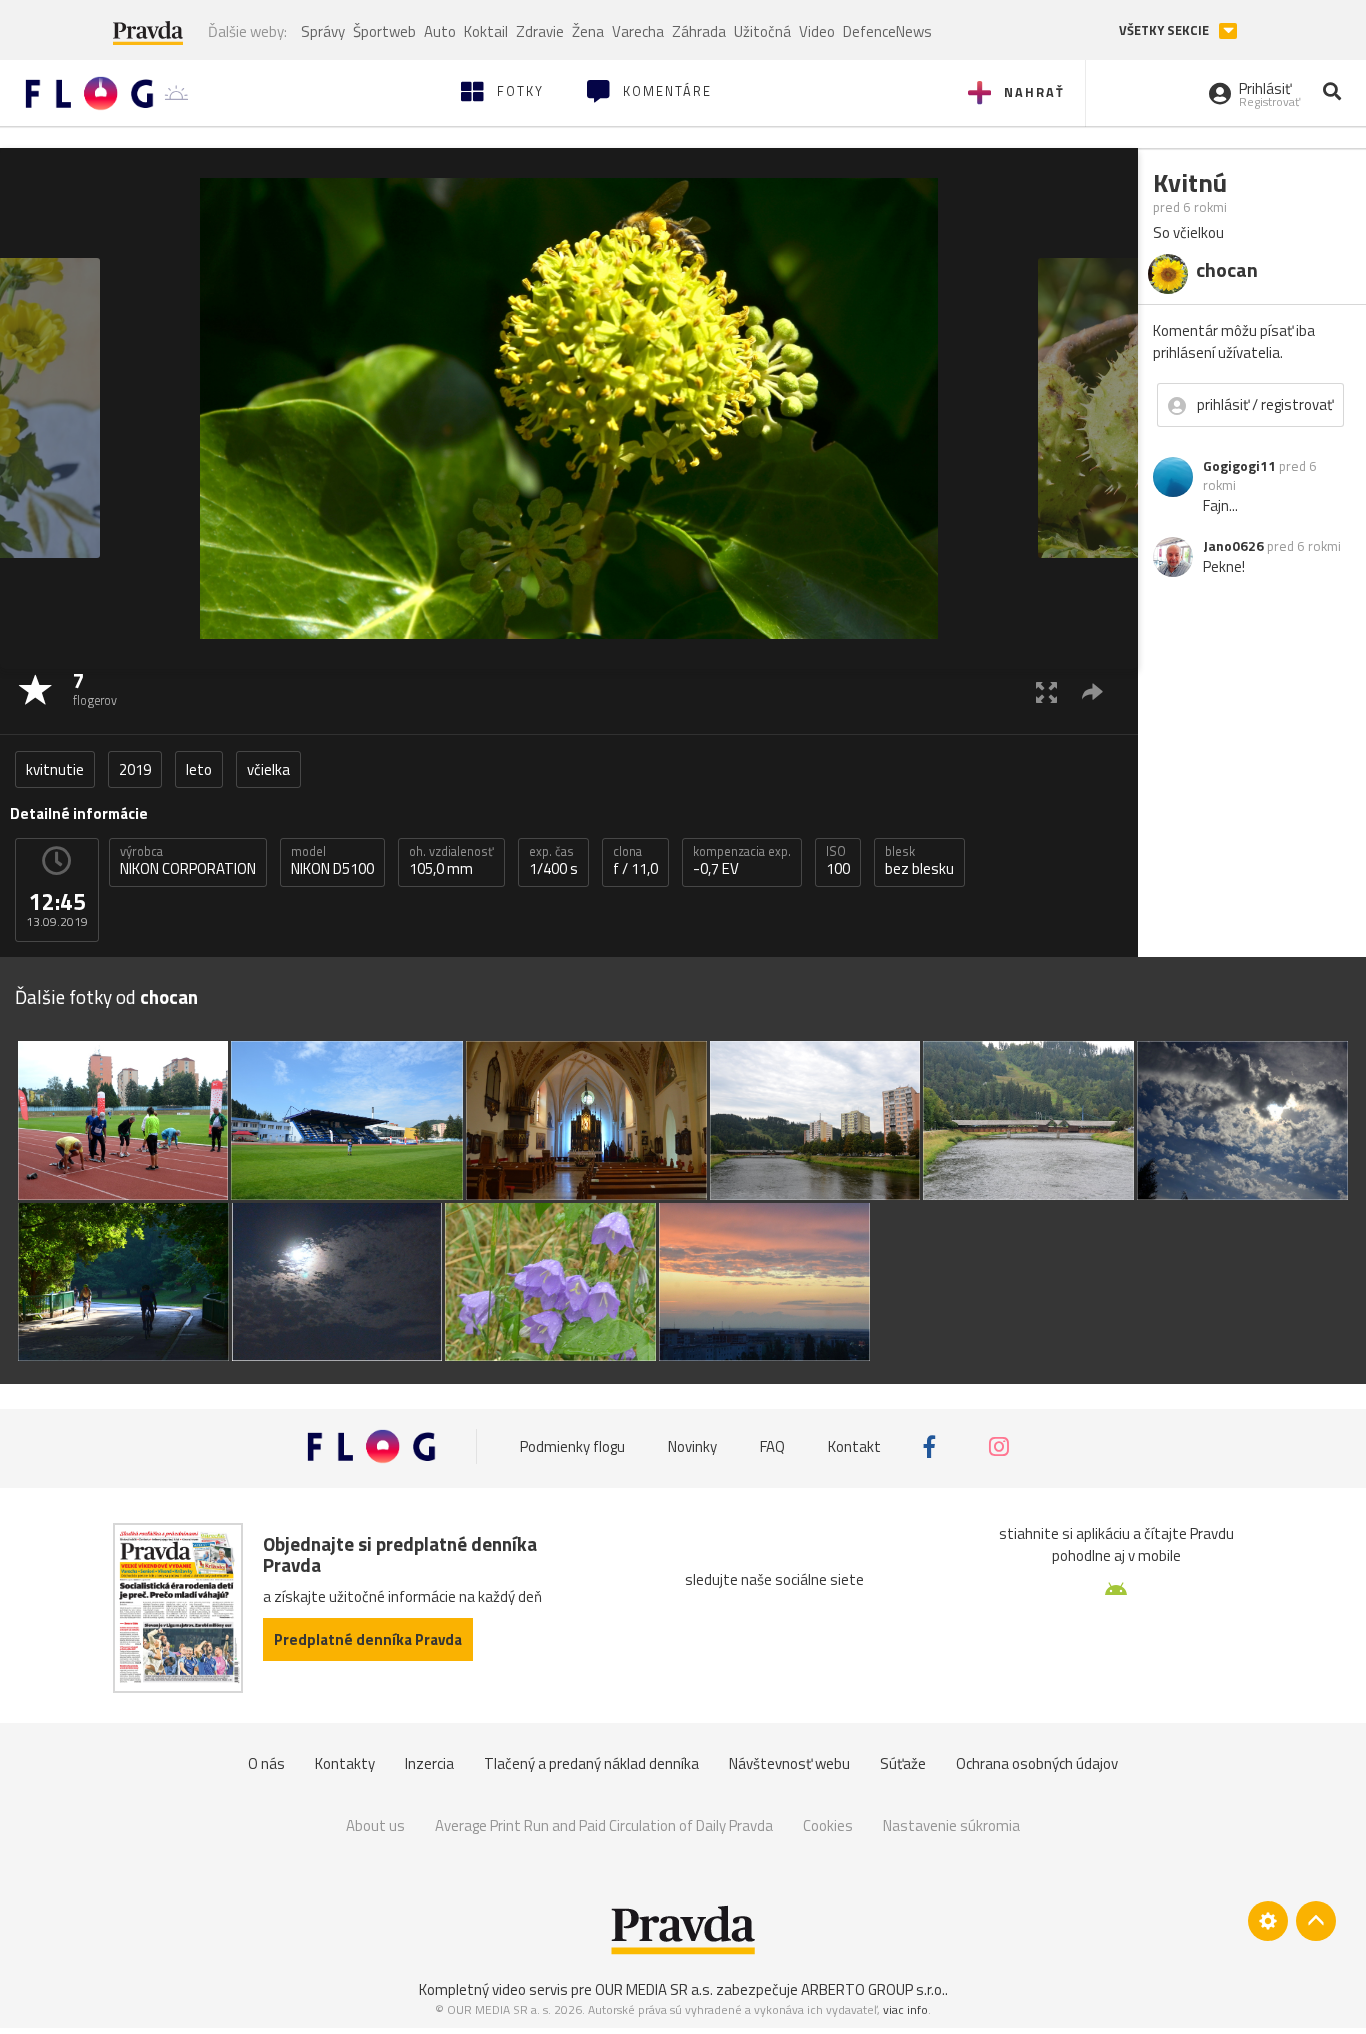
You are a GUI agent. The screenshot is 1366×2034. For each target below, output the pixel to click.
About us (375, 1825)
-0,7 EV (742, 861)
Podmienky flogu (572, 1446)
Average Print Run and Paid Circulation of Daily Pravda (604, 1825)
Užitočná (762, 31)
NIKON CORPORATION (188, 861)
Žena (588, 31)
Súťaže (903, 1763)
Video (817, 31)
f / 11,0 (635, 861)
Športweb (384, 31)
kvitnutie (55, 769)
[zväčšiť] (1046, 691)
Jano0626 (1233, 546)
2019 (135, 769)
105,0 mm (451, 861)
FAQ (772, 1446)
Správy (323, 31)
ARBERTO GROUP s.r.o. (873, 1989)
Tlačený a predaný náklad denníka (591, 1763)
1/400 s (553, 861)
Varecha (638, 31)
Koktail (486, 31)
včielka (268, 769)
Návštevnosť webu (789, 1763)
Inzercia (429, 1763)
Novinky (692, 1446)
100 (838, 861)
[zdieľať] (1092, 691)
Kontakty (345, 1763)
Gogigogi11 (1239, 466)
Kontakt (854, 1446)
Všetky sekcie (1165, 30)
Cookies (828, 1825)
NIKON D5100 (332, 861)
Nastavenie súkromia (951, 1825)
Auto (440, 31)
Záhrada (699, 31)
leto (199, 769)
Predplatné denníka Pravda (368, 1639)
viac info (905, 2009)
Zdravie (540, 31)
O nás (266, 1763)
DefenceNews (887, 31)
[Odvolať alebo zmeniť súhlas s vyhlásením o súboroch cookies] (1268, 1921)
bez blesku (919, 861)
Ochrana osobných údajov (1037, 1763)
